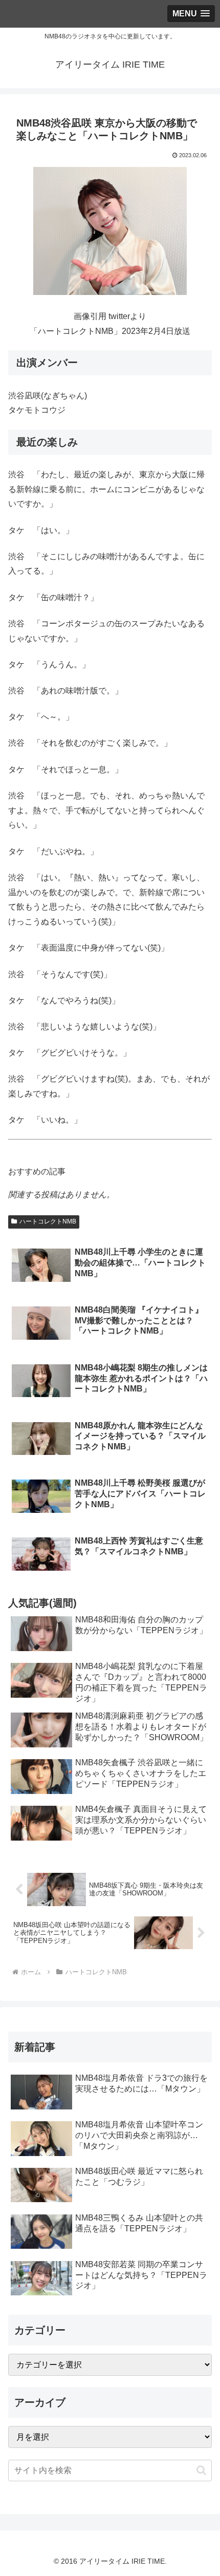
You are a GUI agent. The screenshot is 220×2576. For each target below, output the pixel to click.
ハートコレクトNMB (48, 1221)
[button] (201, 2470)
